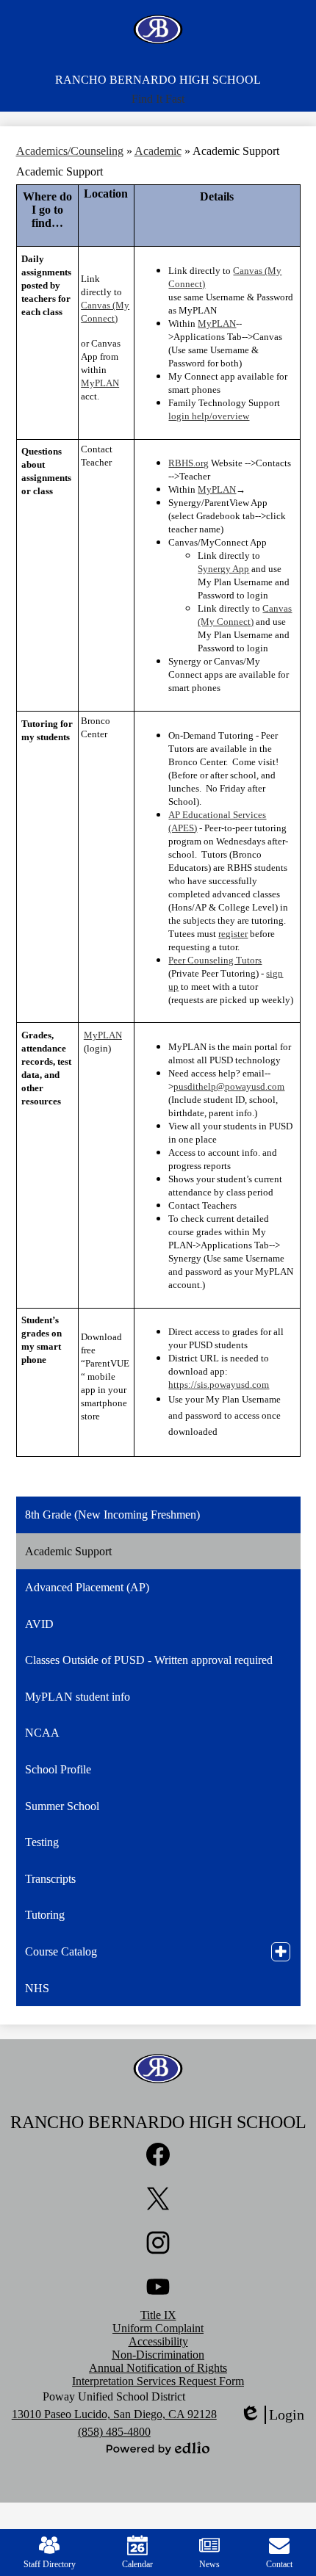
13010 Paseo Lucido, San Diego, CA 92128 (114, 2414)
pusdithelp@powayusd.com (229, 1086)
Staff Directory (50, 2564)
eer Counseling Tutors (218, 960)
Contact (279, 2564)
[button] (158, 99)
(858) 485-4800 (114, 2432)
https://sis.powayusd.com (219, 1385)
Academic (158, 151)
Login (272, 2415)
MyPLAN (100, 383)
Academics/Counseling (70, 151)
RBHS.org (188, 463)
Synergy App (223, 569)
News (209, 2564)
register (233, 934)
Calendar (137, 2564)
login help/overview (209, 416)
